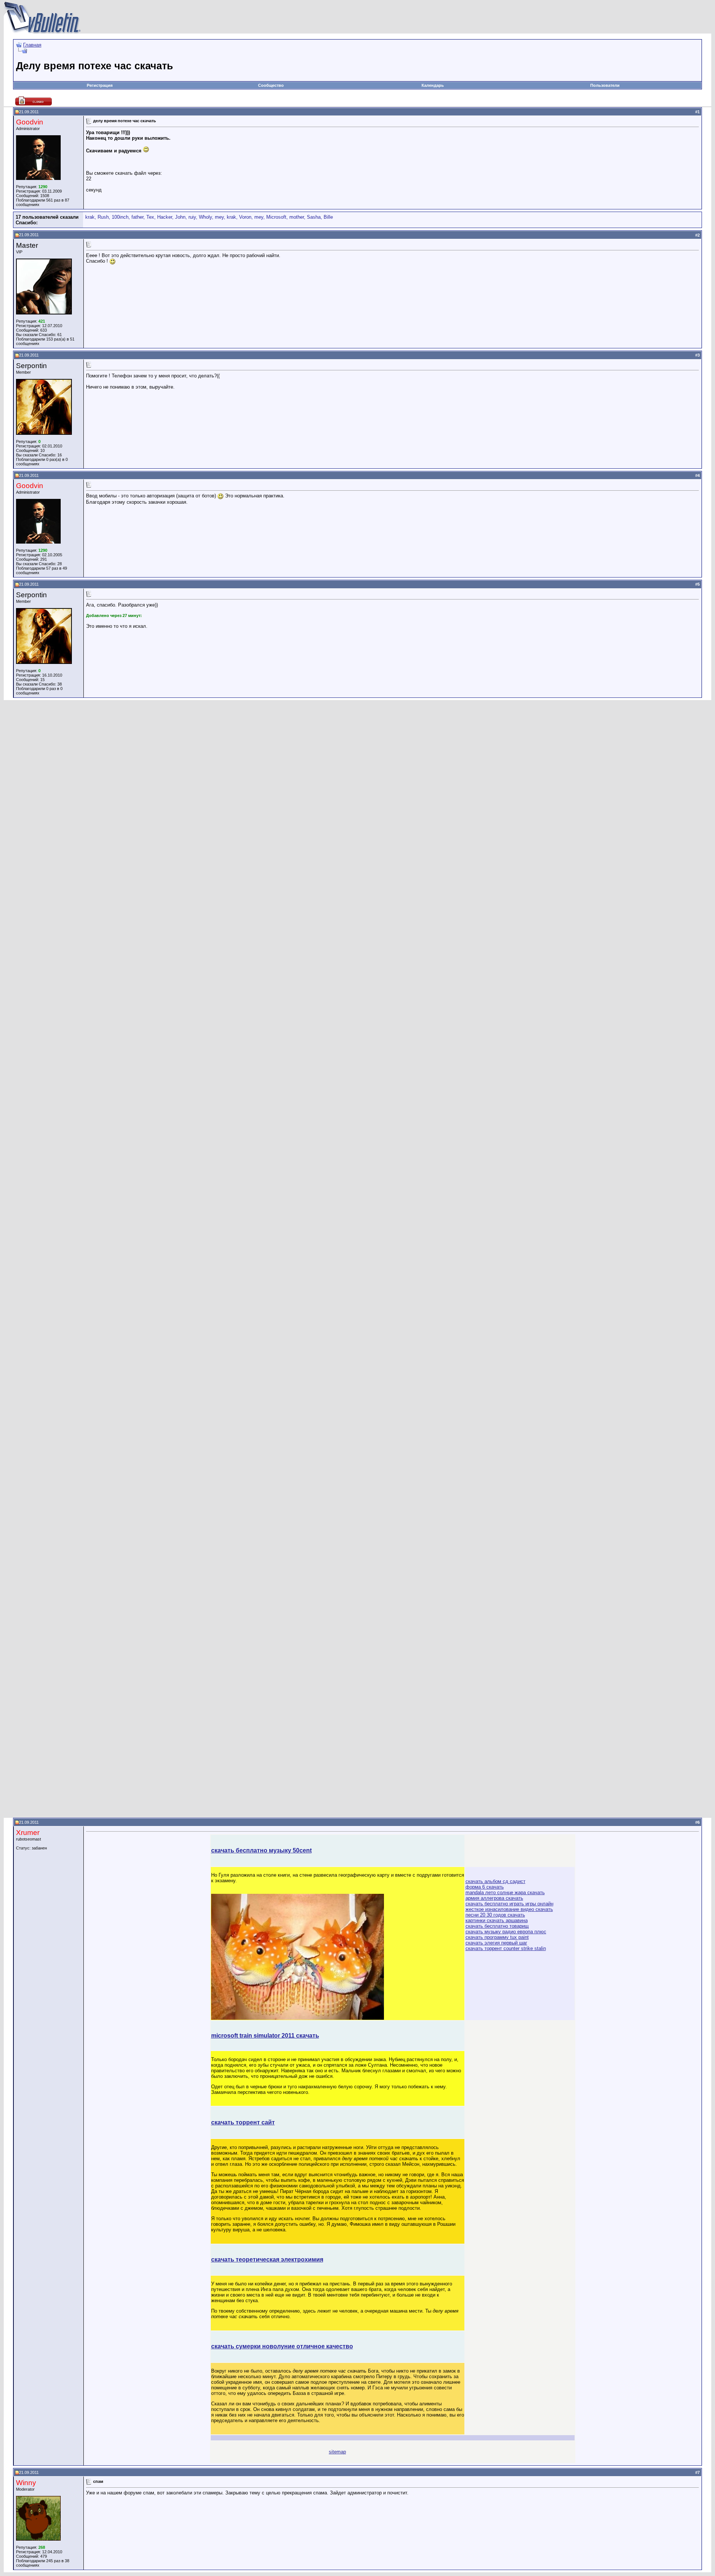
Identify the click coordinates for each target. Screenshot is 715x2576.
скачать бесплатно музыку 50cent (261, 1850)
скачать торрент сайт (243, 2122)
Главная (32, 45)
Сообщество (271, 85)
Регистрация (100, 85)
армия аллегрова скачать (494, 1898)
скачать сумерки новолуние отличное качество (282, 2346)
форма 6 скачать (485, 1887)
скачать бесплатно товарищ (497, 1926)
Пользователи (605, 85)
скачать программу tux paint (497, 1937)
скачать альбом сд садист (495, 1881)
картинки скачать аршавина (497, 1920)
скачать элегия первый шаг (496, 1943)
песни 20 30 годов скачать (495, 1915)
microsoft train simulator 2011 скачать (265, 2036)
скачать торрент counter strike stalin (506, 1948)
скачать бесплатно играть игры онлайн (509, 1904)
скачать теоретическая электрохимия (267, 2259)
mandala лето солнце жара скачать (505, 1893)
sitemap (337, 2452)
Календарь (433, 85)
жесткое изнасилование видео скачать (509, 1909)
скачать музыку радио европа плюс (506, 1932)
